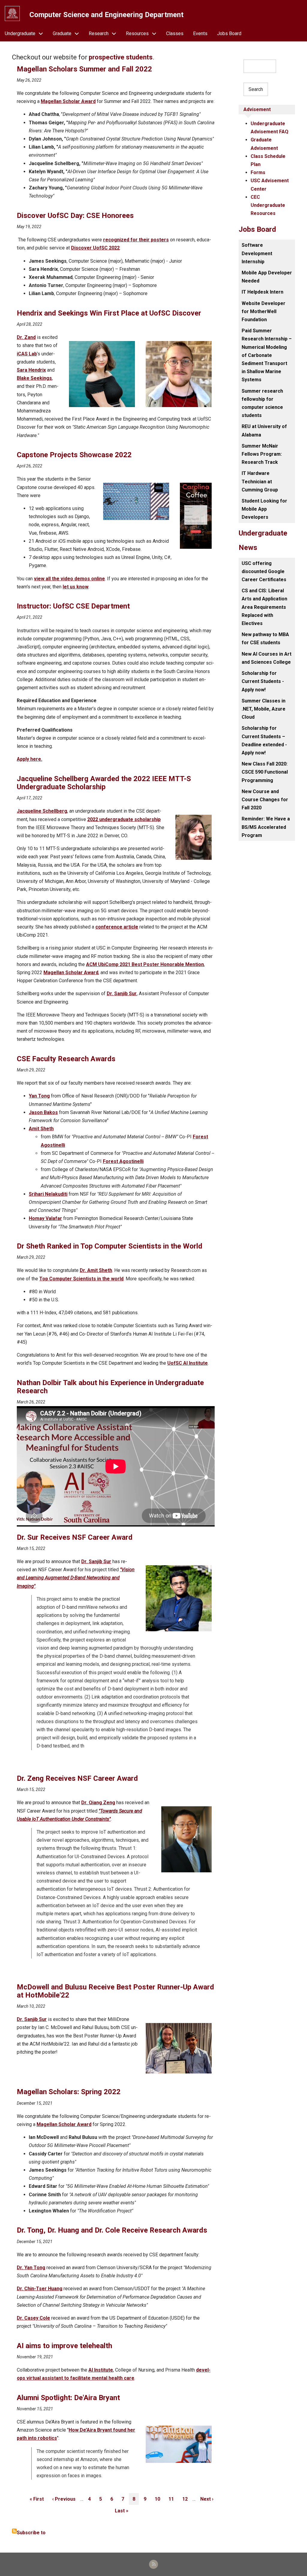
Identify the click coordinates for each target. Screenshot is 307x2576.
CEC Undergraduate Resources (268, 205)
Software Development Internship (257, 253)
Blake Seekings (34, 378)
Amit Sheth (41, 1129)
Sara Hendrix (31, 370)
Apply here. (30, 759)
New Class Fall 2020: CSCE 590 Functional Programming (265, 772)
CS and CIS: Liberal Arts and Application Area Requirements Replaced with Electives (264, 607)
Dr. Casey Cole (33, 2318)
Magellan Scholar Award (68, 101)
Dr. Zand (26, 337)
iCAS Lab (27, 354)
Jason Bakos (43, 1112)
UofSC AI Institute (188, 1363)
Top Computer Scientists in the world (81, 1279)
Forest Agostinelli (123, 1161)
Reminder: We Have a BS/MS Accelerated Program (266, 827)
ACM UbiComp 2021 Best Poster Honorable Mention (145, 964)
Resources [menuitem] (137, 33)
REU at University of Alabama (264, 430)
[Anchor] (14, 69)
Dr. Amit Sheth (96, 1270)
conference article (117, 927)
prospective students (121, 57)
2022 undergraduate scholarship (124, 819)
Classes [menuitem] (175, 33)
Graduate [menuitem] (62, 33)
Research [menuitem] (99, 33)
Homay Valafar (45, 1218)
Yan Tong (39, 1096)
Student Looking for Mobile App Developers (264, 509)
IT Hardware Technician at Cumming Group (260, 481)
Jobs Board (257, 229)
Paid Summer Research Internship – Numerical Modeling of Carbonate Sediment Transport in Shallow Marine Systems (267, 355)
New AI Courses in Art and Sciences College (267, 658)
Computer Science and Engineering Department (106, 15)
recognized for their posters (136, 240)
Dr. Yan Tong (31, 2268)
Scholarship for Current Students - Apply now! (263, 681)
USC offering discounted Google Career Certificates (264, 571)
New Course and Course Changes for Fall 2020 (265, 800)
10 (159, 2499)
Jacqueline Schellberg (42, 811)
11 (173, 2499)
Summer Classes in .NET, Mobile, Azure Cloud (264, 709)
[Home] (12, 14)
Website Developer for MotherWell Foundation (264, 311)
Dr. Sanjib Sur (122, 994)
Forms (258, 172)
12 (187, 2499)
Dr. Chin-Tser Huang (40, 2289)
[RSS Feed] (153, 2564)
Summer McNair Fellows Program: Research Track (262, 454)
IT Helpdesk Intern (262, 292)
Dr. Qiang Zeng (98, 1803)
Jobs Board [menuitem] (229, 33)
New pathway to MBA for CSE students (265, 639)
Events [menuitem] (200, 33)
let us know (76, 587)
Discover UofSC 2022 (95, 248)
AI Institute (101, 2370)
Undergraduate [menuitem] (20, 33)
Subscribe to (31, 2533)
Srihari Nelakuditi (48, 1194)
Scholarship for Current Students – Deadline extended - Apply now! (264, 740)
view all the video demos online (69, 579)
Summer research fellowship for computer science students (262, 403)
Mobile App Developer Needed (267, 277)
